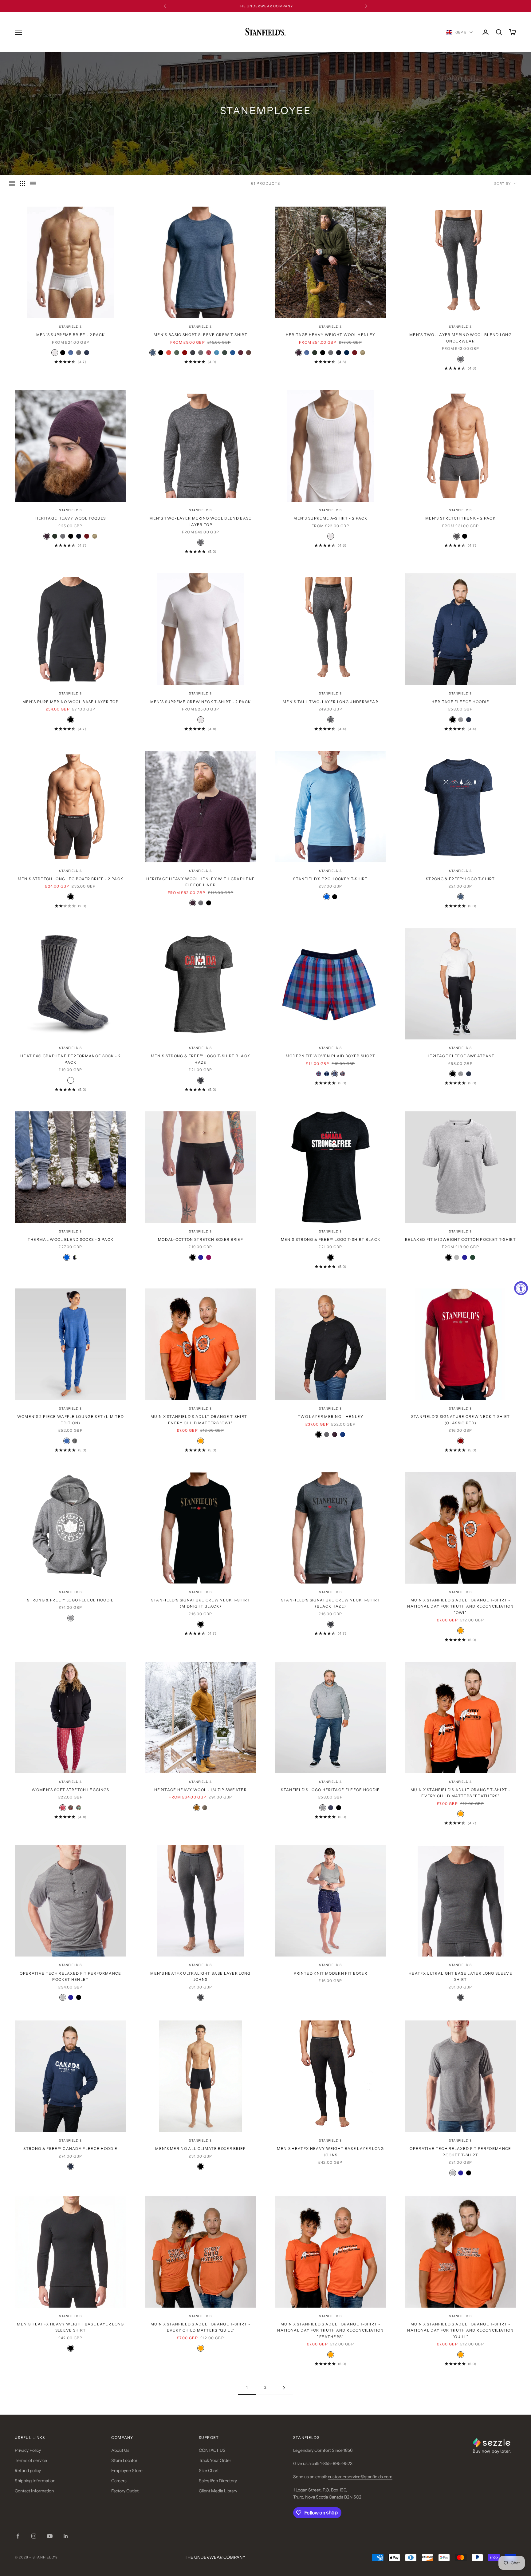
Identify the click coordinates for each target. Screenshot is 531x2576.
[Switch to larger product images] (12, 184)
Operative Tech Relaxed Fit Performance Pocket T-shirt (460, 2152)
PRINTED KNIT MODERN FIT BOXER (330, 1973)
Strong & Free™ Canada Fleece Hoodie (70, 2149)
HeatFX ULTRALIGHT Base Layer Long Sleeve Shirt (460, 1976)
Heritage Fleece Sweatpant (461, 1056)
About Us (120, 2450)
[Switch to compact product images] (33, 184)
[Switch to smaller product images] (22, 184)
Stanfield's (70, 327)
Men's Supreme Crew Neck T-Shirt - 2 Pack (201, 702)
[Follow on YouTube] (50, 2536)
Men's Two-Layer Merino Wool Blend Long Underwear (460, 338)
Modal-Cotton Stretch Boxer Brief (201, 1239)
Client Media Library (218, 2491)
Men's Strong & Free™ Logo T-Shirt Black (330, 1239)
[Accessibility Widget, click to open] (521, 1288)
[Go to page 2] (284, 2388)
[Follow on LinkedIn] (66, 2536)
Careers (119, 2481)
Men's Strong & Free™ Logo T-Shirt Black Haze (201, 1059)
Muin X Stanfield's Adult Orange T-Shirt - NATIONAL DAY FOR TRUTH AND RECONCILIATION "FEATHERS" (330, 2330)
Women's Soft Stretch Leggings (70, 1790)
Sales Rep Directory (218, 2481)
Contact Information (34, 2491)
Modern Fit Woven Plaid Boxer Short (331, 1056)
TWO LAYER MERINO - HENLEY (330, 1417)
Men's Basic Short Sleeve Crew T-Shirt (201, 335)
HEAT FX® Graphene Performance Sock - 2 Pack (71, 1059)
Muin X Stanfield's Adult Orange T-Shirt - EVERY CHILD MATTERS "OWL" (201, 1420)
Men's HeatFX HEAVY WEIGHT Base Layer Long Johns (330, 2152)
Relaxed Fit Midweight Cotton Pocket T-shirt (460, 1239)
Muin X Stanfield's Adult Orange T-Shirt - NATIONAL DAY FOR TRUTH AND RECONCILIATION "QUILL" (460, 2330)
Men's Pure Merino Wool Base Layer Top (71, 702)
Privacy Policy (28, 2450)
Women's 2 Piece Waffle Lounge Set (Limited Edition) (71, 1420)
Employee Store (127, 2471)
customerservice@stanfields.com (360, 2477)
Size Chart (209, 2471)
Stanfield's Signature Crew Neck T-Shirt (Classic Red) (460, 1420)
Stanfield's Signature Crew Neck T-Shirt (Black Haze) (330, 1603)
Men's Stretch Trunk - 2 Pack (460, 518)
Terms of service (31, 2460)
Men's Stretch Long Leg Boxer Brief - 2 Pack (71, 879)
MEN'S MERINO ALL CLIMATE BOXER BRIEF (201, 2149)
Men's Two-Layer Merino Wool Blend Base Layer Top (200, 521)
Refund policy (28, 2471)
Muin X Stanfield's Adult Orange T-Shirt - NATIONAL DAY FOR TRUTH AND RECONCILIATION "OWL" (460, 1606)
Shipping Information (35, 2481)
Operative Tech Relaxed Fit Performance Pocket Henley (70, 1976)
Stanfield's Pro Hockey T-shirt (330, 879)
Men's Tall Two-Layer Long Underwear (330, 702)
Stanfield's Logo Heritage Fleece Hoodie (330, 1790)
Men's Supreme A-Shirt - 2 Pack (330, 518)
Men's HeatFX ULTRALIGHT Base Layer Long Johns (200, 1976)
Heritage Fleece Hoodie (460, 702)
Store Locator (124, 2460)
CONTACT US (212, 2450)
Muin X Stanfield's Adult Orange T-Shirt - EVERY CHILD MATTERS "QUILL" (201, 2327)
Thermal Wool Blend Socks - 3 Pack (71, 1239)
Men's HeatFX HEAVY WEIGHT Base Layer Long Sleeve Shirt (70, 2327)
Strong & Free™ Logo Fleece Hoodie (71, 1600)
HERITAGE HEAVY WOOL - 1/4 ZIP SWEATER (201, 1790)
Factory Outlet (125, 2491)
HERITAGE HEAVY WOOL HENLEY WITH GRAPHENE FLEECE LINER (201, 882)
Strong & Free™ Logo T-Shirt (460, 879)
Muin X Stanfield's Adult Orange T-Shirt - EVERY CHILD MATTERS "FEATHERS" (460, 1793)
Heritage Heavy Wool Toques (71, 518)
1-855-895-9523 (336, 2463)
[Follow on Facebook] (18, 2536)
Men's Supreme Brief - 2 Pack (71, 335)
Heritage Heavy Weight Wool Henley (331, 335)
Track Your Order (215, 2460)
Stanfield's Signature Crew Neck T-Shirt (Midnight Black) (201, 1603)
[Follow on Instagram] (34, 2536)
